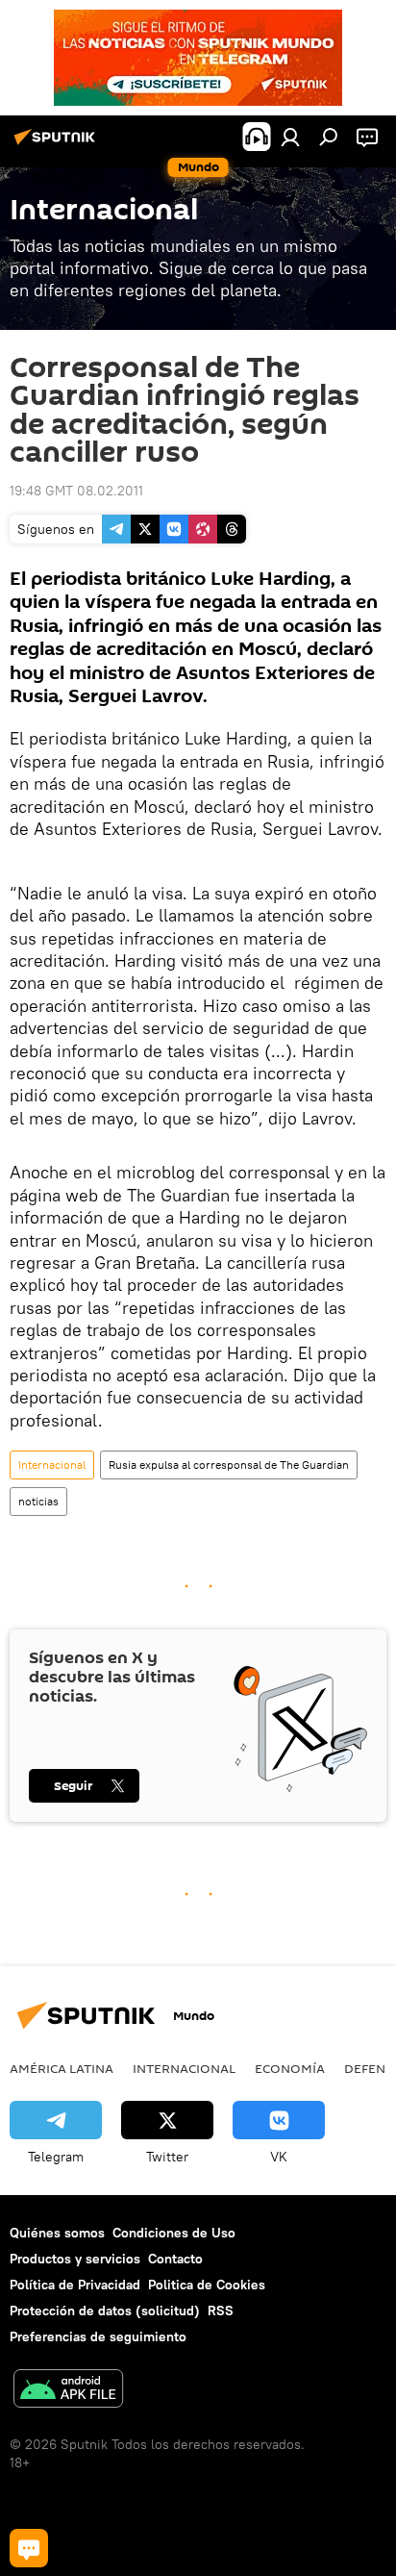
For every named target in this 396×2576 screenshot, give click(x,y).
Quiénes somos (57, 2233)
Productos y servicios (75, 2259)
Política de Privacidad (75, 2285)
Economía (290, 2068)
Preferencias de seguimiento (98, 2336)
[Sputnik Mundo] (58, 144)
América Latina (62, 2068)
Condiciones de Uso (174, 2233)
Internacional (52, 1465)
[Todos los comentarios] (29, 2548)
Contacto (175, 2259)
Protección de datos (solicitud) (105, 2311)
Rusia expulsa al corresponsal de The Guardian (229, 1465)
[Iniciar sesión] (290, 137)
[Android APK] (68, 2391)
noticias (38, 1501)
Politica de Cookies (207, 2285)
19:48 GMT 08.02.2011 (76, 491)
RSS (221, 2311)
